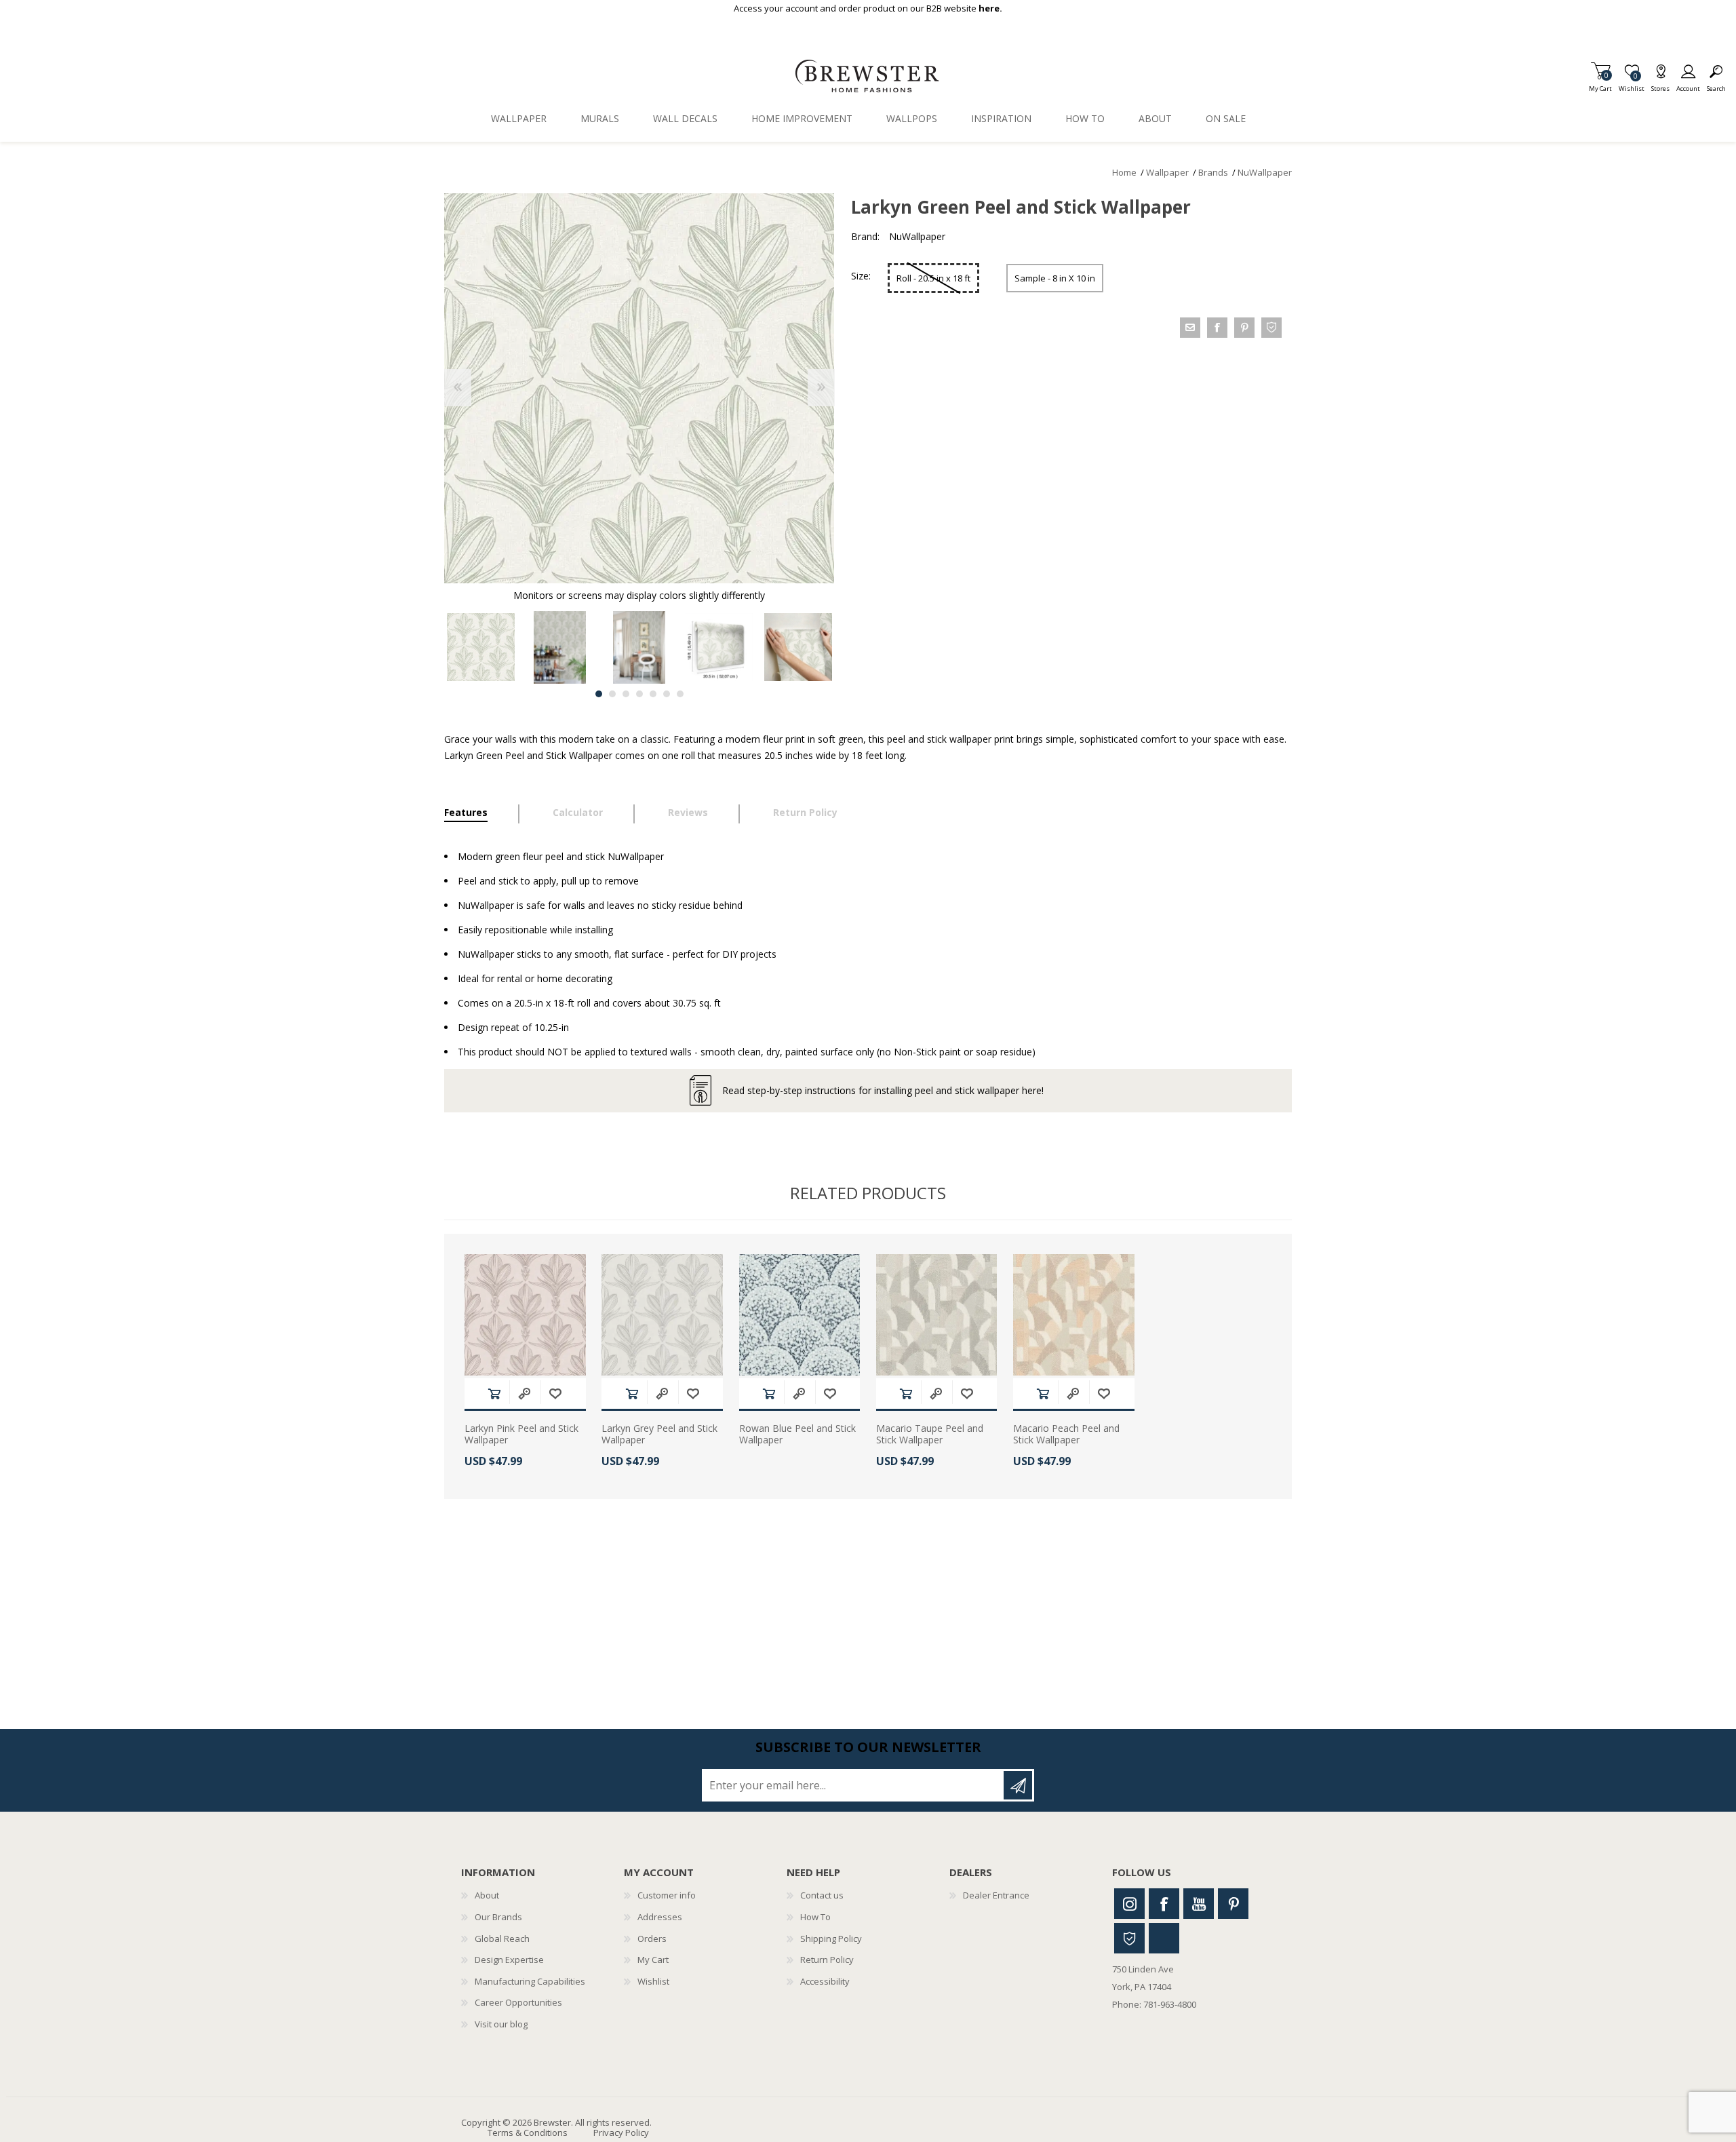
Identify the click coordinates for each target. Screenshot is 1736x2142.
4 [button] (639, 694)
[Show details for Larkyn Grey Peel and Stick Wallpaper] (662, 1315)
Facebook (1164, 1904)
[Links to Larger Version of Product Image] (639, 388)
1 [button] (599, 694)
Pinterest (1233, 1904)
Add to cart (494, 1394)
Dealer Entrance (996, 1895)
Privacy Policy (621, 2133)
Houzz (1129, 1938)
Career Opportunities (518, 2002)
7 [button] (680, 694)
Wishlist (653, 1981)
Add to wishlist (555, 1394)
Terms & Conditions (528, 2133)
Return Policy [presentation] (805, 812)
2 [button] (612, 694)
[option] (480, 647)
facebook (1217, 328)
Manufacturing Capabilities (530, 1981)
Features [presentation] (466, 812)
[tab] (482, 814)
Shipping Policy (831, 1939)
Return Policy (827, 1960)
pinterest (1244, 328)
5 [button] (653, 694)
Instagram (1129, 1904)
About (487, 1895)
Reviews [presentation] (688, 812)
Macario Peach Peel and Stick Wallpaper (1066, 1435)
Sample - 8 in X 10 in (1055, 278)
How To (815, 1917)
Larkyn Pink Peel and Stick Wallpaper (521, 1435)
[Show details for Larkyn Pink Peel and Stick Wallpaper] (525, 1315)
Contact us (822, 1895)
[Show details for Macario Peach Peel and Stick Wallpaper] (1074, 1315)
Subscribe (1018, 1785)
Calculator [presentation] (578, 812)
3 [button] (626, 694)
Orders (652, 1939)
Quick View (524, 1394)
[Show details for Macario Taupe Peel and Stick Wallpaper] (937, 1315)
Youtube (1199, 1904)
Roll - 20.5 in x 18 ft (933, 278)
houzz (1271, 328)
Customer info (667, 1895)
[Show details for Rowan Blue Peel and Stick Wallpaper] (800, 1315)
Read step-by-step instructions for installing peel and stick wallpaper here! (883, 1090)
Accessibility (825, 1981)
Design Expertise (509, 1960)
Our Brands (498, 1917)
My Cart (1600, 84)
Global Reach (502, 1939)
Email (1190, 328)
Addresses (660, 1917)
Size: (861, 276)
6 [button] (667, 694)
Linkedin (1164, 1938)
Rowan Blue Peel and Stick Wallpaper (797, 1435)
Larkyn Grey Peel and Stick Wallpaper (659, 1435)
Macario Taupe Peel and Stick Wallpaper (930, 1435)
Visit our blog (501, 2024)
